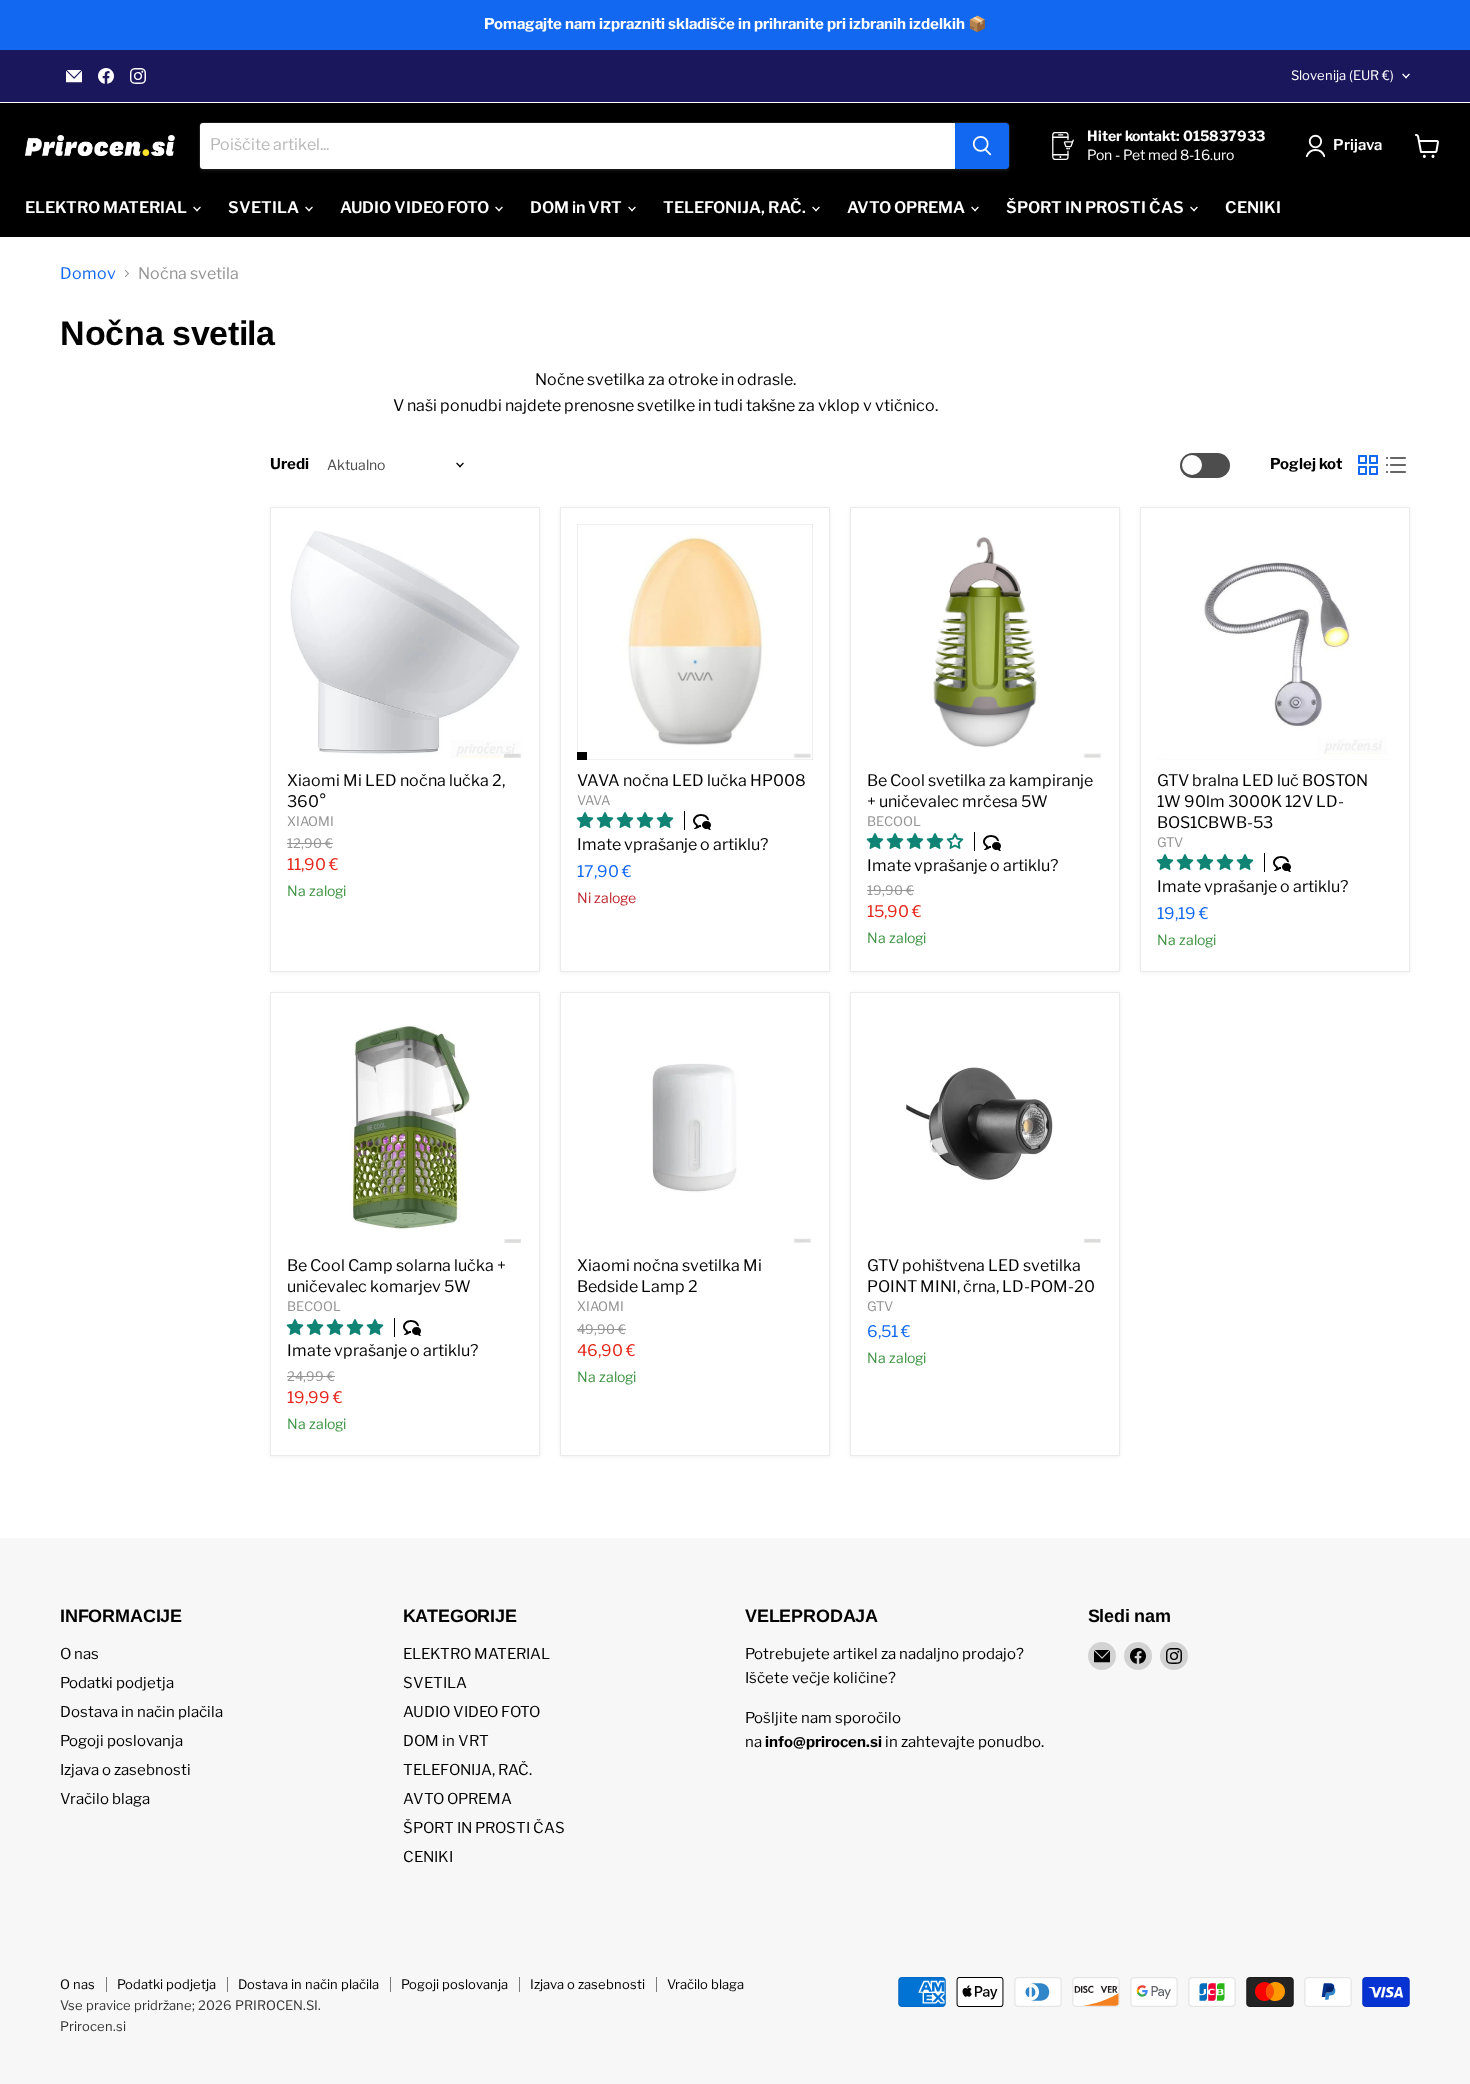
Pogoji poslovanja (121, 1741)
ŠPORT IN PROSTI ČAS (1096, 207)
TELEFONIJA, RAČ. (736, 207)
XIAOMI (310, 821)
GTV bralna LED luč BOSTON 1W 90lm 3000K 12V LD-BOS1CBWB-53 (1262, 801)
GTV (1170, 842)
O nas (79, 1654)
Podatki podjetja (117, 1683)
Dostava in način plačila (141, 1712)
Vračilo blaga (105, 1799)
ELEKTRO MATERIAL (107, 207)
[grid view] (1368, 465)
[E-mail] (74, 76)
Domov (88, 274)
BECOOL (894, 821)
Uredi (289, 464)
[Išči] (982, 146)
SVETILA (265, 207)
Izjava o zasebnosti (125, 1770)
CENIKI (1253, 207)
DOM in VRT (577, 207)
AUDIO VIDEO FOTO (416, 207)
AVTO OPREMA (907, 207)
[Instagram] (138, 76)
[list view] (1396, 465)
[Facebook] (106, 76)
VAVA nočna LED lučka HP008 (691, 780)
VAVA (593, 800)
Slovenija (1342, 75)
